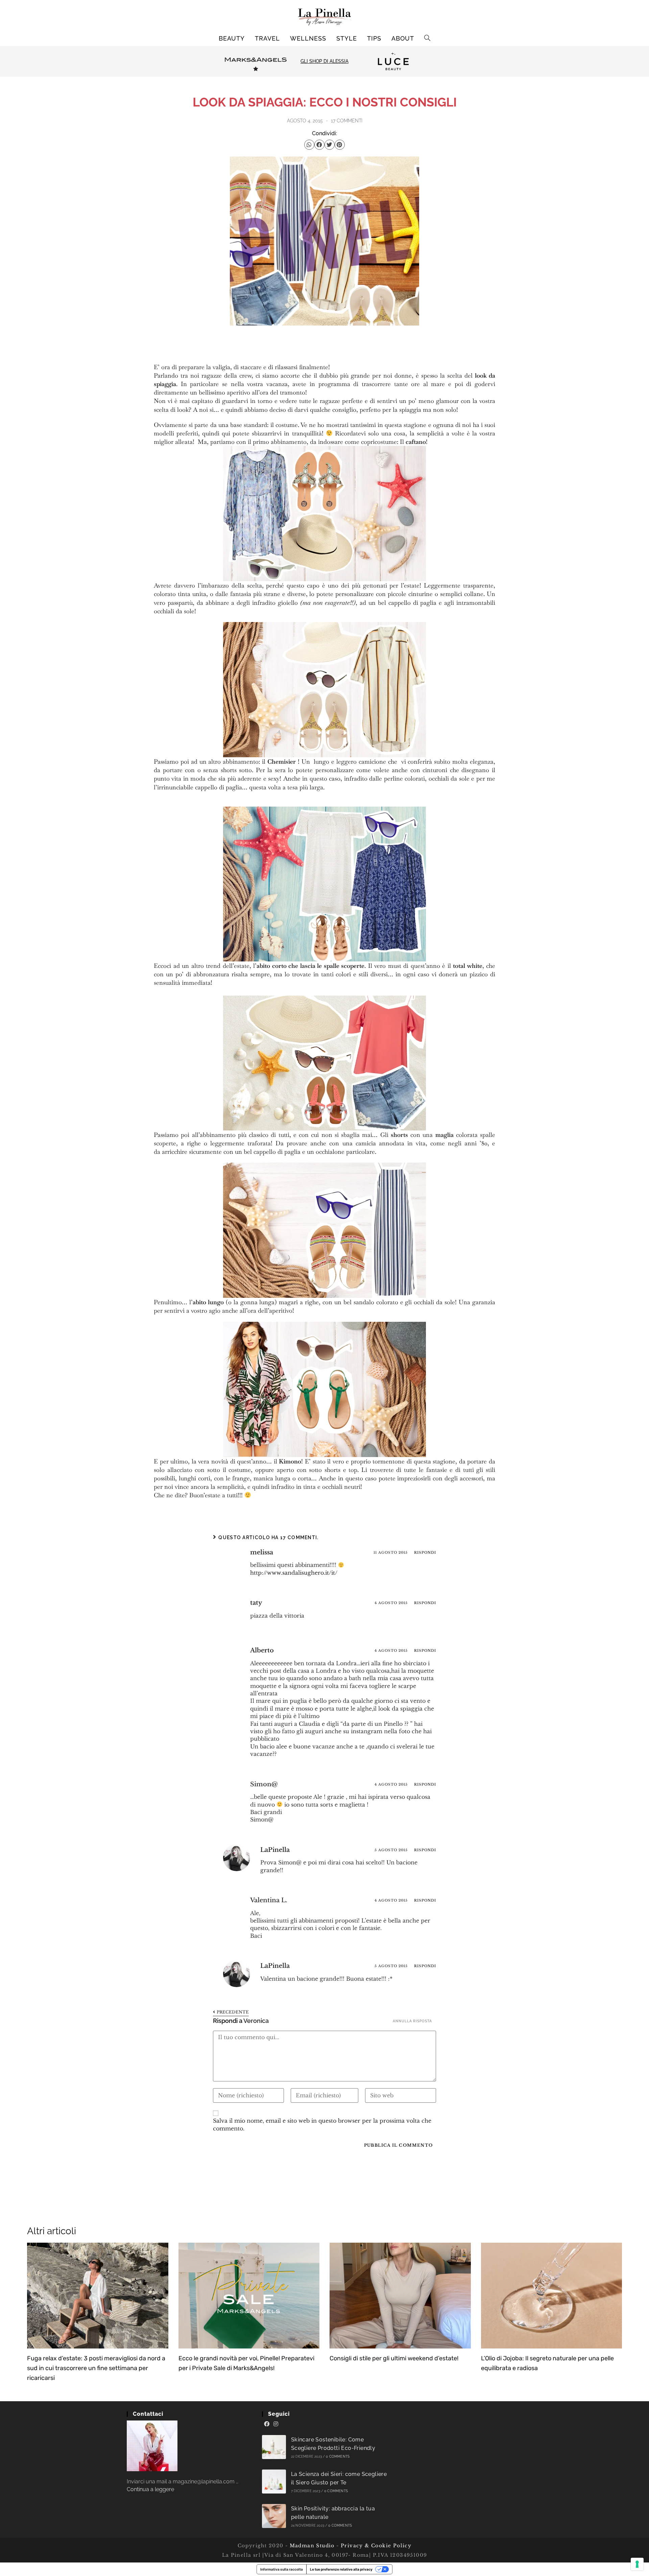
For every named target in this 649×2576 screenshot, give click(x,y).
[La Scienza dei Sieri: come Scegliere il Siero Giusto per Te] (274, 2482)
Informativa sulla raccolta (282, 2569)
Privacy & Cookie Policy (376, 2546)
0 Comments (338, 2456)
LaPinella (275, 1850)
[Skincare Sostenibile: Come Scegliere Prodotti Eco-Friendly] (274, 2447)
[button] (309, 145)
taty (256, 1603)
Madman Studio (311, 2546)
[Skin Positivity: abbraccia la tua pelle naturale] (274, 2516)
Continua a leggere (150, 2489)
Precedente (233, 2012)
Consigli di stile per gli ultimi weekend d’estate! (394, 2358)
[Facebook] (267, 2424)
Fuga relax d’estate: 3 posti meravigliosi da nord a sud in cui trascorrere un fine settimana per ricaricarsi (96, 2368)
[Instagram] (276, 2424)
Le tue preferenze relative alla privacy (341, 2569)
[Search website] (427, 39)
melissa (262, 1552)
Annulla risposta (412, 2021)
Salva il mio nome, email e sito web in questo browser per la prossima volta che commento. (322, 2124)
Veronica (256, 2021)
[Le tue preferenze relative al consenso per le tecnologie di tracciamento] (637, 2564)
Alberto (262, 1650)
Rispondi (425, 1553)
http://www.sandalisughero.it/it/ (294, 1573)
